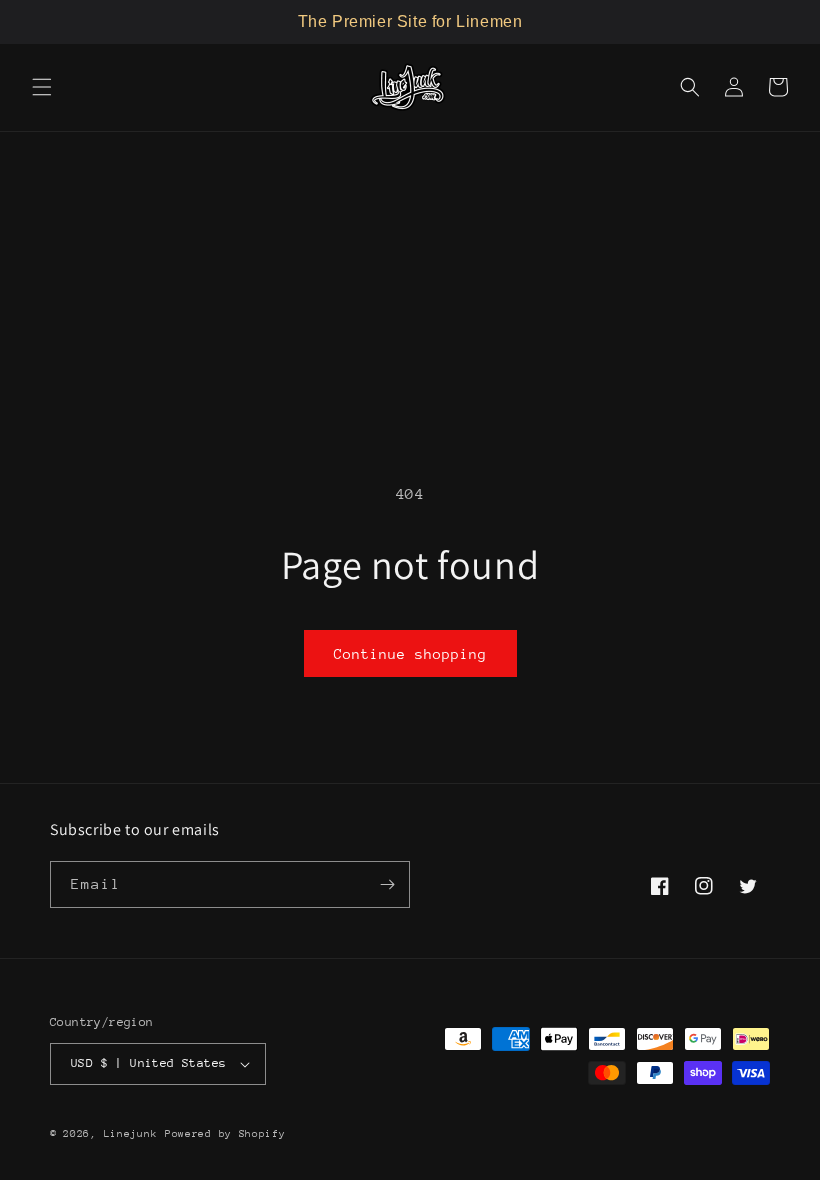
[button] (42, 87)
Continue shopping (410, 654)
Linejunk (131, 1134)
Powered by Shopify (225, 1134)
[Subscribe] (387, 884)
